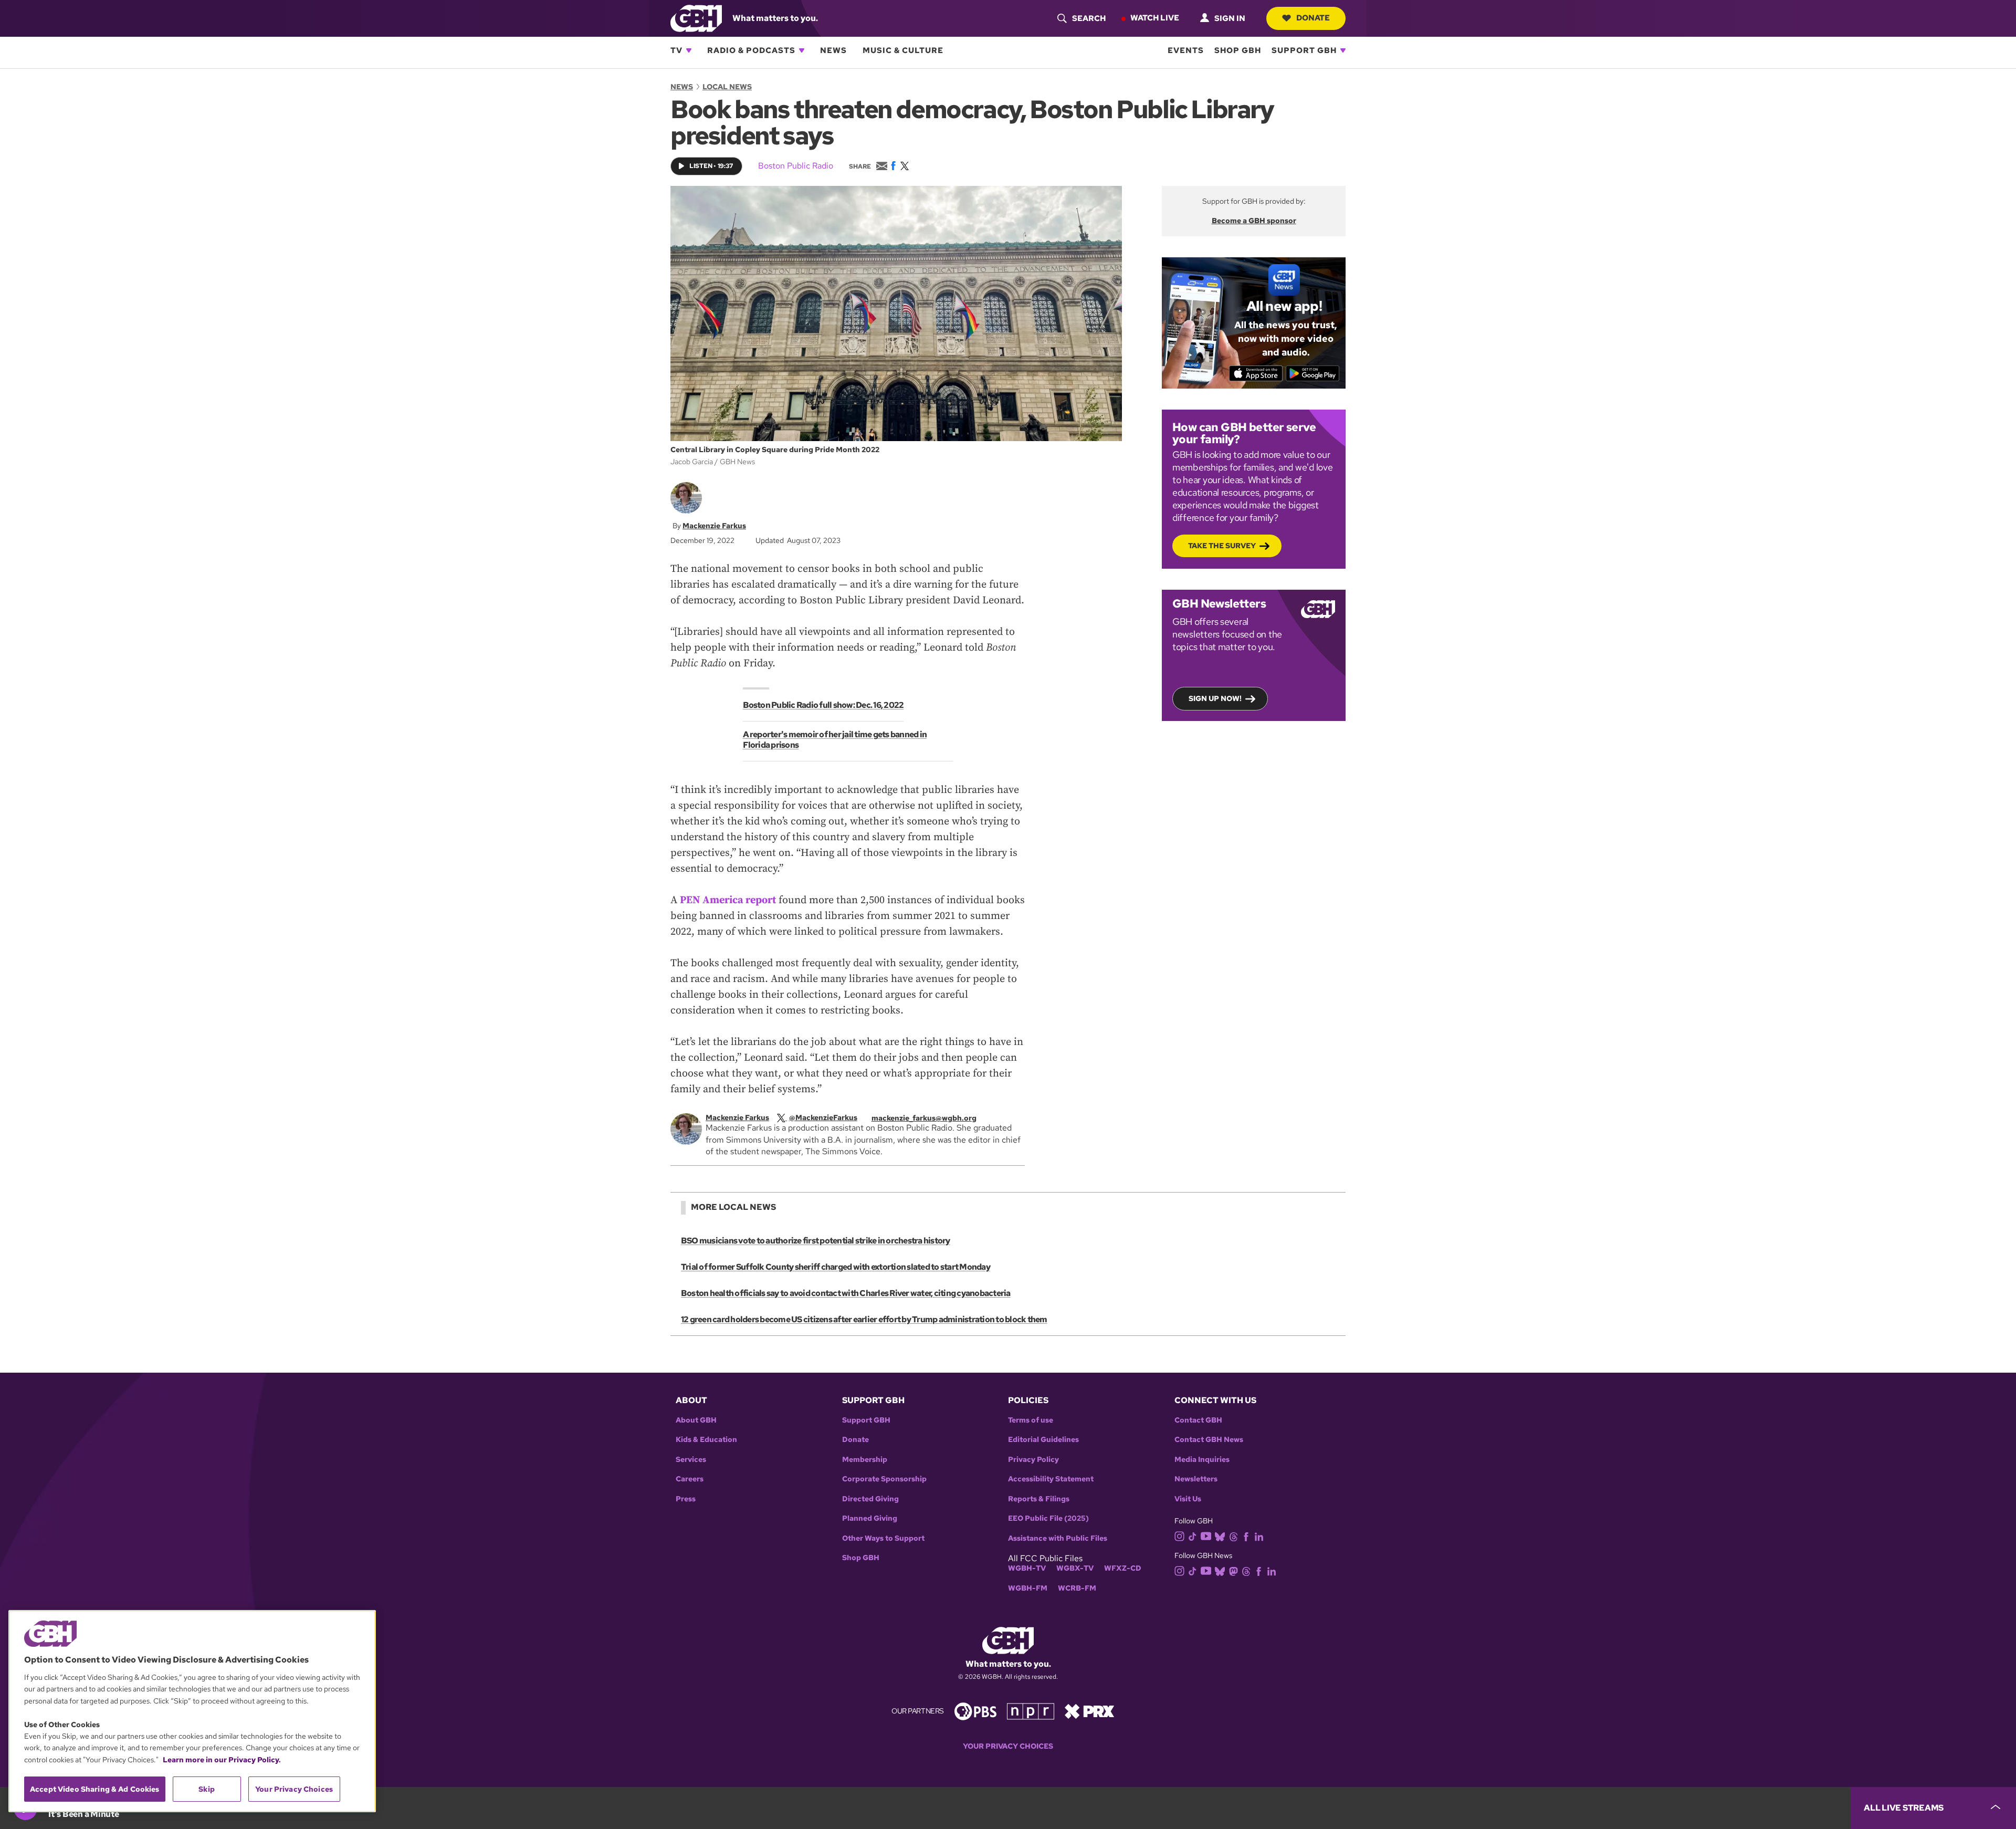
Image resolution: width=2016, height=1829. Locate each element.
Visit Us (1188, 1499)
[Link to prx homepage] (1089, 1711)
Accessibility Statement (1051, 1479)
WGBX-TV (1075, 1568)
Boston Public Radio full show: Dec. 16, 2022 (823, 705)
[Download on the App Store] (1256, 373)
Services (691, 1460)
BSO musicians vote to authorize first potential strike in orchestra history (816, 1241)
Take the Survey (1222, 546)
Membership (865, 1460)
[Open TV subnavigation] (689, 50)
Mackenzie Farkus (714, 526)
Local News (727, 87)
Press (686, 1499)
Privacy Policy (1033, 1460)
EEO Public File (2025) (1048, 1518)
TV (676, 50)
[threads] (1233, 1536)
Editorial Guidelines (1043, 1440)
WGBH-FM (1028, 1588)
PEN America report (728, 900)
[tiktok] (1193, 1536)
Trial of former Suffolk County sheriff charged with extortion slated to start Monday (836, 1267)
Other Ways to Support (883, 1538)
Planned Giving (870, 1518)
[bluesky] (1220, 1536)
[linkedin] (1259, 1536)
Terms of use (1031, 1420)
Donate (1313, 18)
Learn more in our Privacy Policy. (222, 1760)
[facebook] (1246, 1536)
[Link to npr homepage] (1031, 1711)
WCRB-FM (1077, 1588)
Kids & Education (706, 1440)
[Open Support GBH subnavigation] (1343, 50)
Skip (207, 1789)
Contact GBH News (1209, 1440)
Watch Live (1155, 18)
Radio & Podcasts (751, 50)
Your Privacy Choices (1008, 1746)
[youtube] (1206, 1535)
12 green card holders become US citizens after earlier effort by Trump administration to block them (864, 1319)
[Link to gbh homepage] (696, 18)
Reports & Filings (1039, 1499)
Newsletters (1196, 1479)
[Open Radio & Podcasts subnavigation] (802, 50)
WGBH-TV (1027, 1568)
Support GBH (1304, 50)
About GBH (696, 1420)
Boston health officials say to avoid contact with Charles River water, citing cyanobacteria (846, 1293)
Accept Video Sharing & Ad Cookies (95, 1789)
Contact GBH (1198, 1420)
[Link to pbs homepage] (975, 1711)
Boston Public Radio (796, 166)
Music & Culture (903, 50)
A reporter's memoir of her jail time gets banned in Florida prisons (835, 740)
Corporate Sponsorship (884, 1479)
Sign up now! (1215, 698)
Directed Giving (870, 1499)
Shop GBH (1238, 50)
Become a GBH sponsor (1254, 221)
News (833, 50)
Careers (690, 1479)
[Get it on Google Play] (1313, 373)
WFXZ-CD (1123, 1568)
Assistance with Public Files (1058, 1538)
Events (1186, 50)
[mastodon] (1233, 1570)
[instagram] (1180, 1536)
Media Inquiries (1202, 1460)
